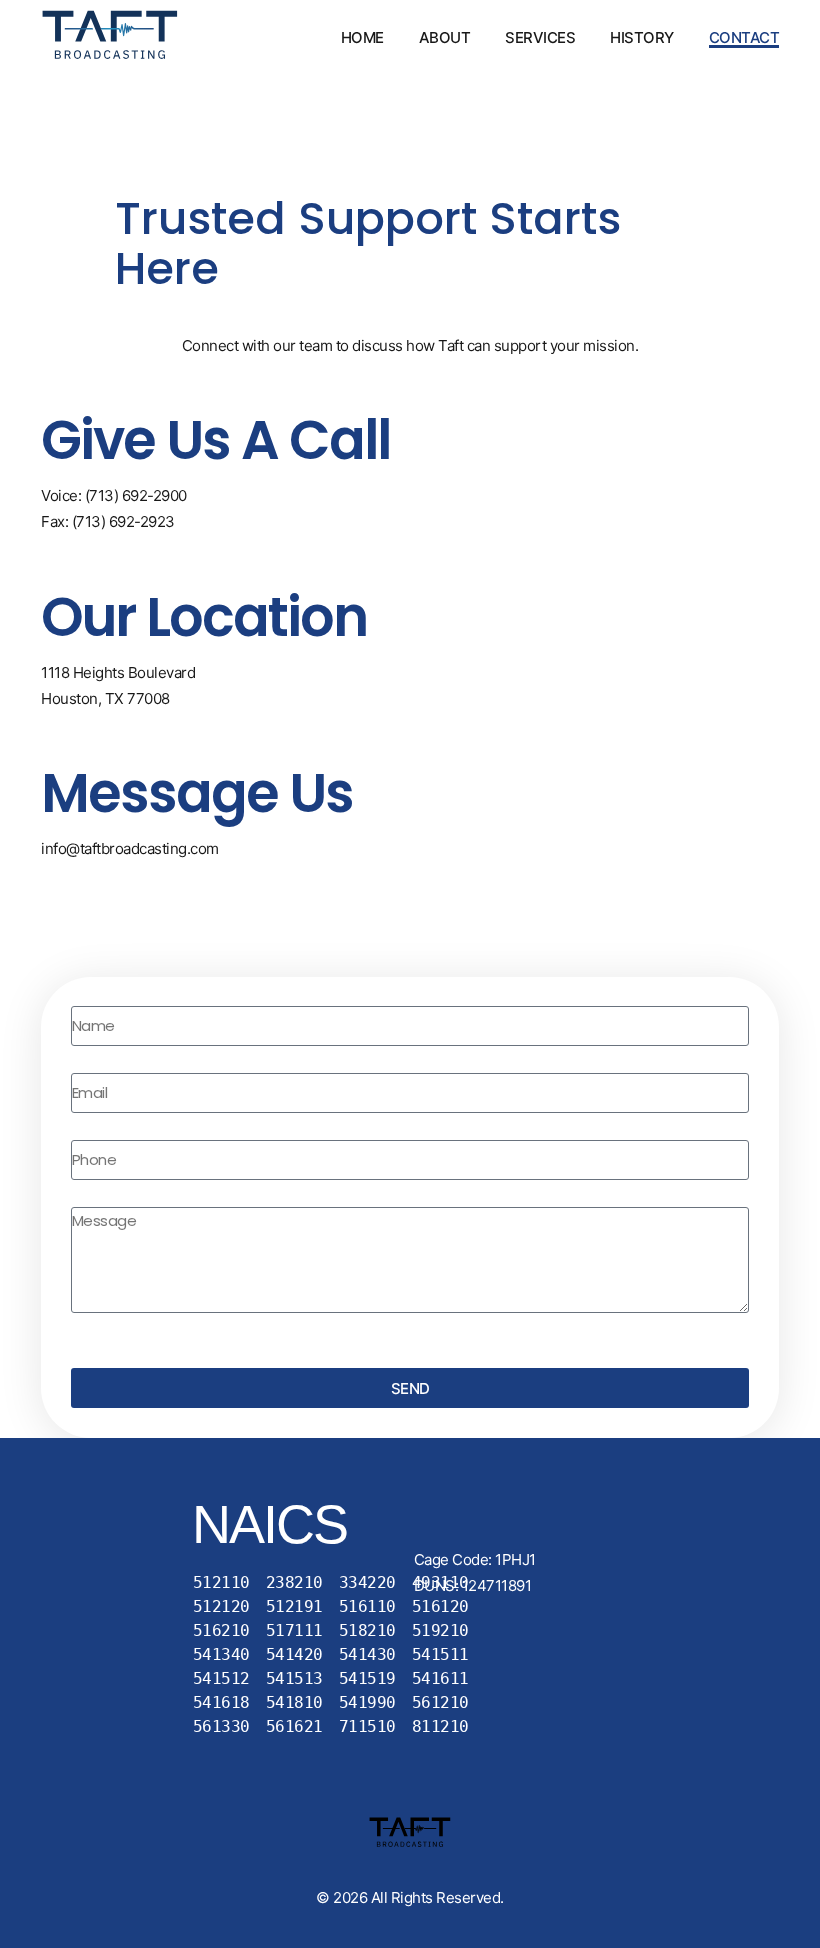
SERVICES (540, 37)
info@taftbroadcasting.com (130, 848)
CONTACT (744, 37)
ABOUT (445, 37)
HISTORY (642, 37)
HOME (362, 37)
